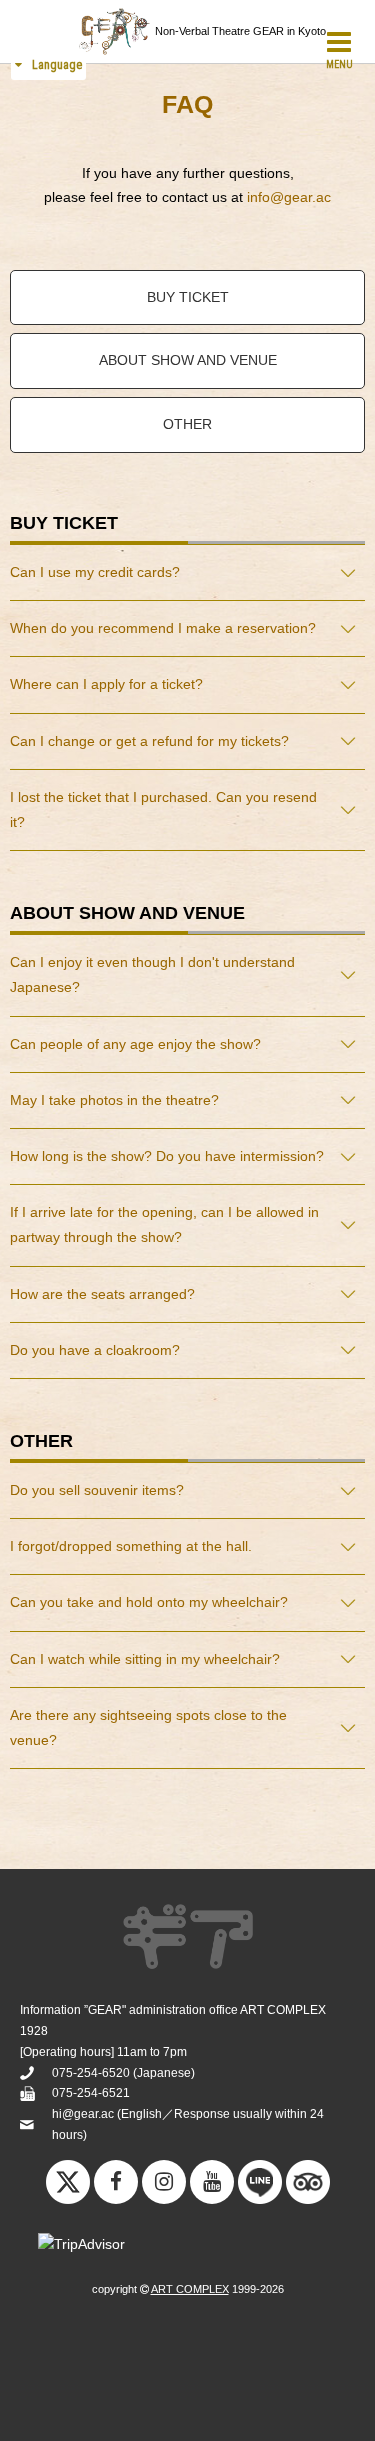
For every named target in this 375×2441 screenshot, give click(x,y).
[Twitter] (68, 2187)
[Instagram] (164, 2182)
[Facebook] (116, 2182)
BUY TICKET (188, 297)
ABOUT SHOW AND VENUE (188, 360)
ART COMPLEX (190, 2289)
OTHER (187, 424)
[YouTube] (212, 2182)
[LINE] (260, 2187)
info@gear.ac (289, 197)
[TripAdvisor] (308, 2187)
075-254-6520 (91, 2073)
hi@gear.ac (83, 2114)
